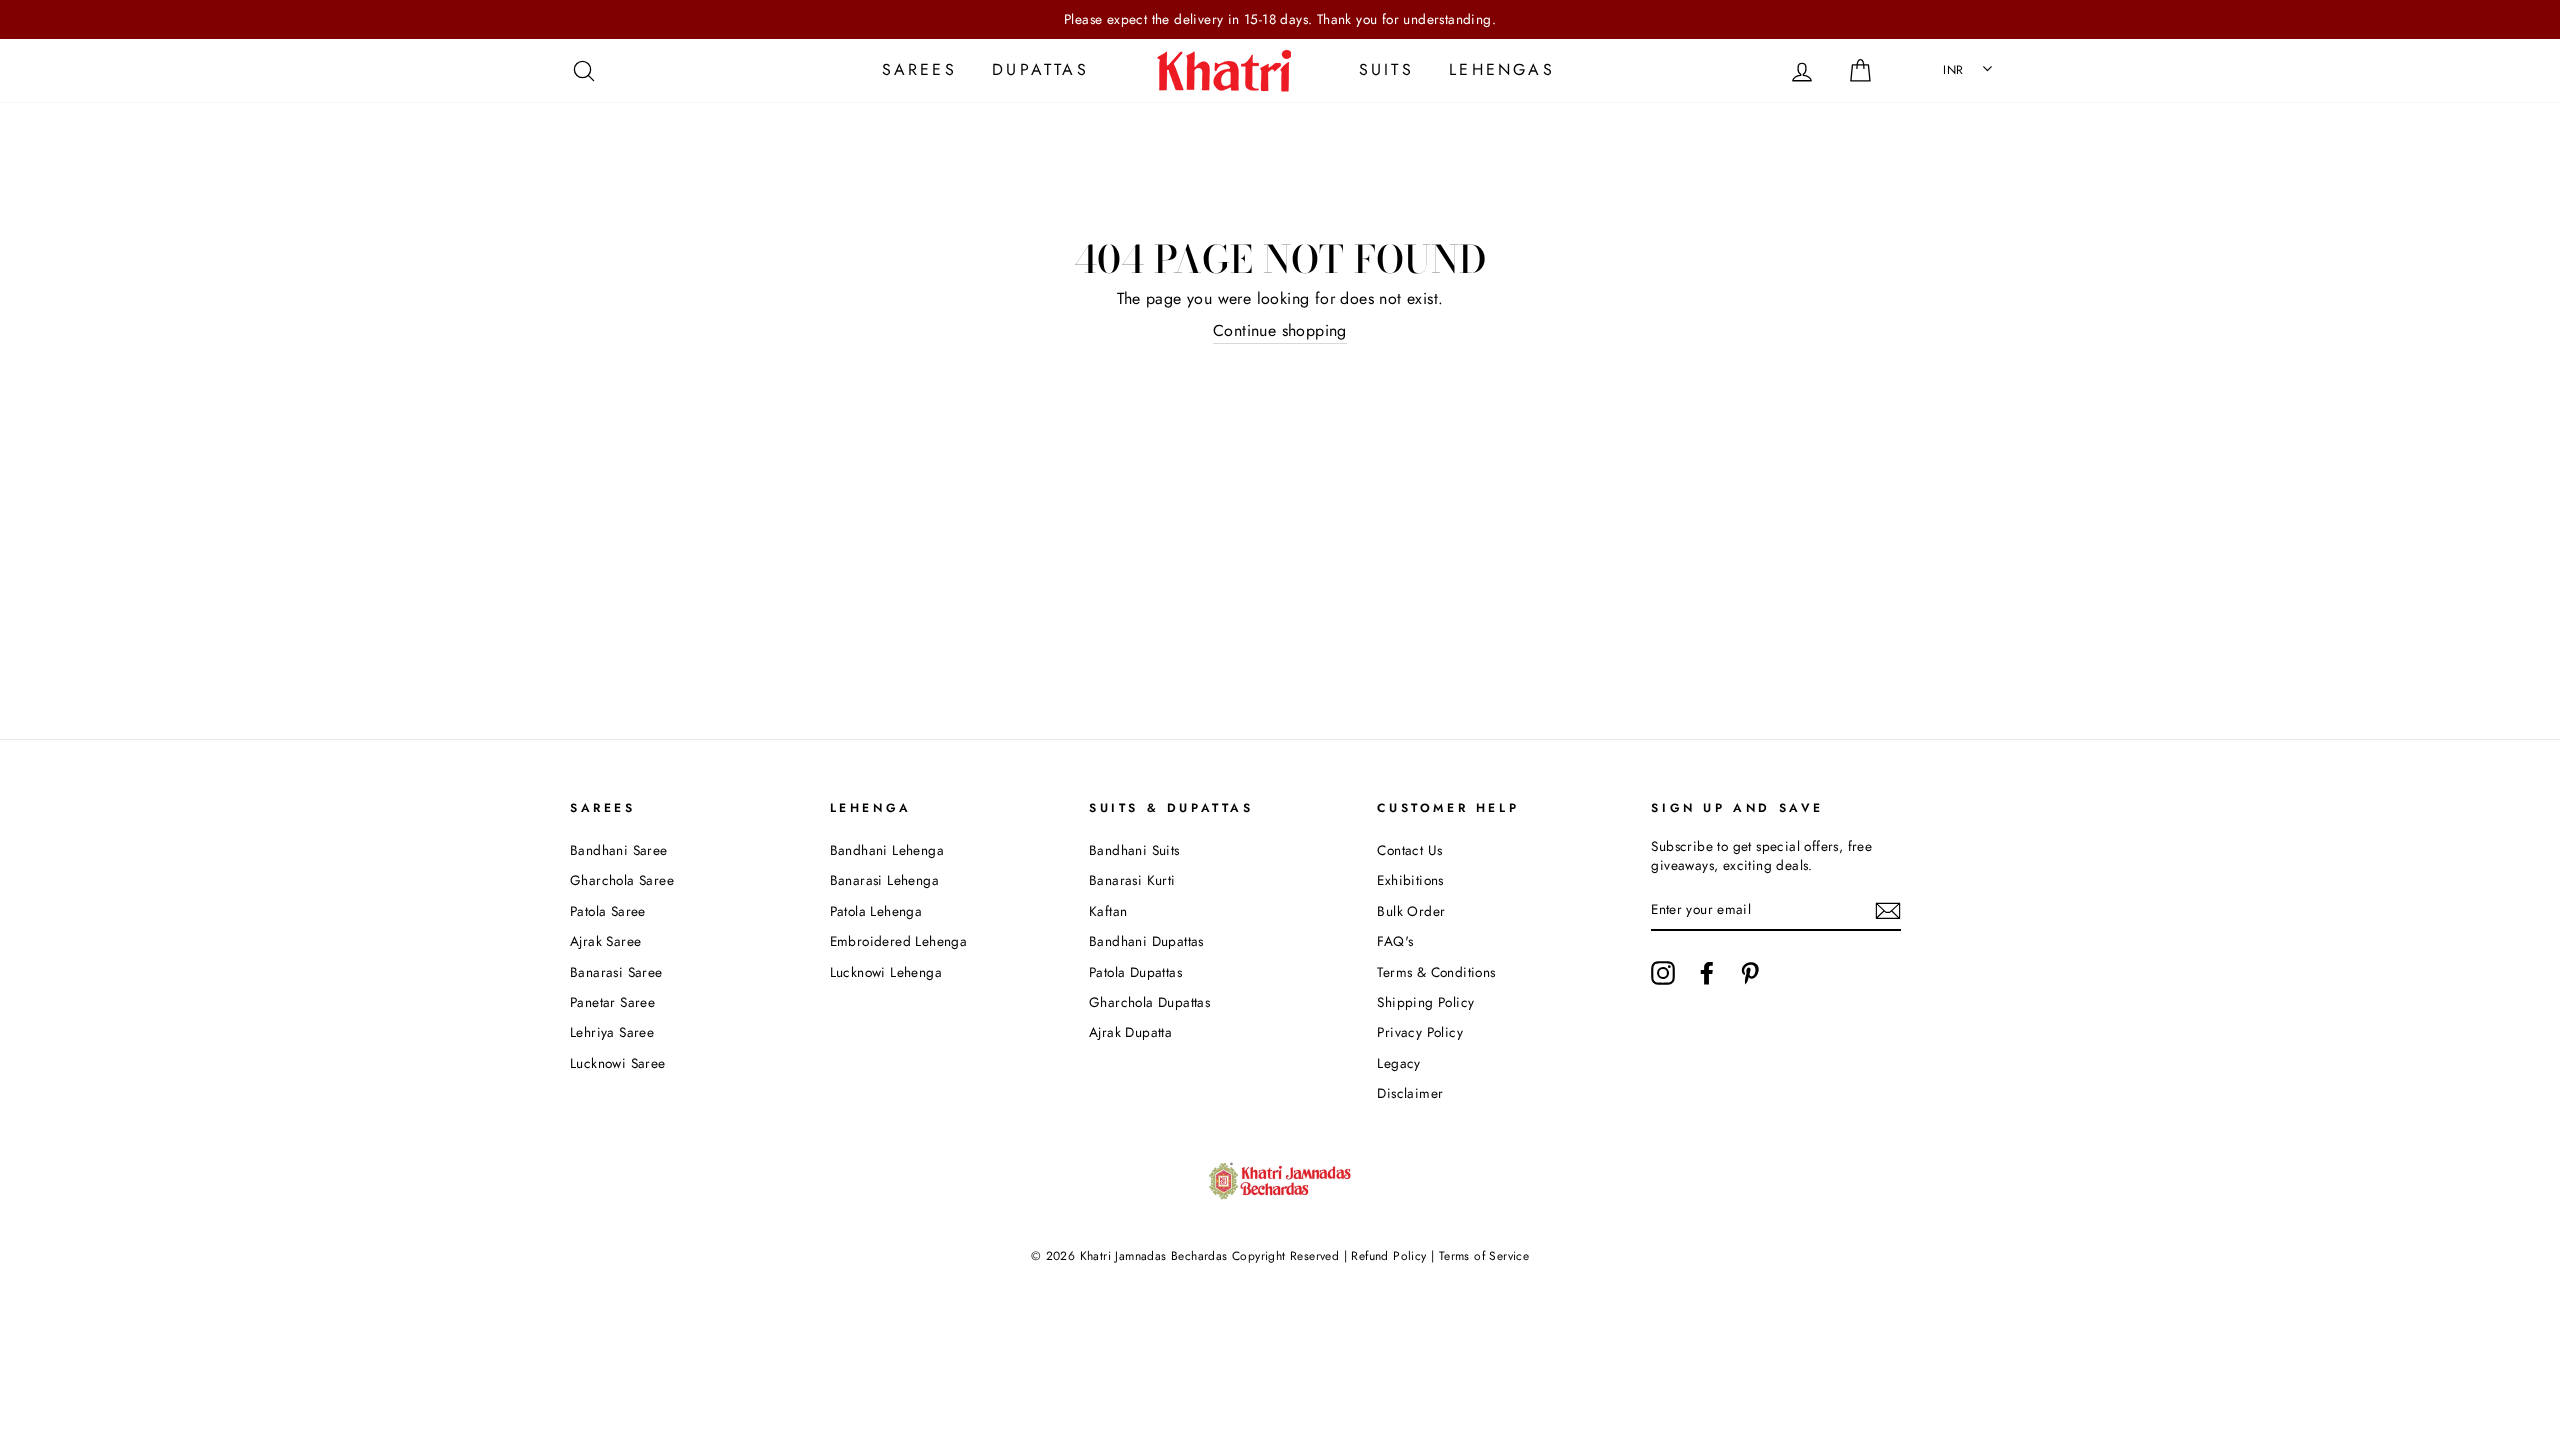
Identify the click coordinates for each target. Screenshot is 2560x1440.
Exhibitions (1410, 880)
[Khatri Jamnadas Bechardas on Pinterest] (1750, 973)
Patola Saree (608, 911)
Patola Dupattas (1135, 972)
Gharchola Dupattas (1149, 1002)
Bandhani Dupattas (1146, 941)
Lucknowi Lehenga (886, 972)
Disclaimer (1410, 1093)
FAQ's (1395, 941)
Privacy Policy (1420, 1032)
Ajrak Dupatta (1130, 1032)
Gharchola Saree (622, 880)
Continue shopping (1280, 331)
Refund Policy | (1393, 1256)
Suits (1386, 69)
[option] (1280, 19)
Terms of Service (1484, 1256)
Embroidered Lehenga (899, 941)
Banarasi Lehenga (884, 880)
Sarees (919, 69)
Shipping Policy (1425, 1002)
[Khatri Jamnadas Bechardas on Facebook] (1707, 973)
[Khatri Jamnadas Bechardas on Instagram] (1663, 973)
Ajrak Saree (605, 941)
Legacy (1398, 1063)
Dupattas (1040, 69)
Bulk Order (1411, 911)
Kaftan (1108, 911)
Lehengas (1502, 69)
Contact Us (1409, 850)
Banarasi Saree (616, 972)
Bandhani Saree (619, 850)
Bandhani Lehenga (887, 850)
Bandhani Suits (1134, 850)
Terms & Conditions (1436, 972)
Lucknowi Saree (618, 1063)
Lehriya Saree (612, 1032)
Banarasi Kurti (1132, 880)
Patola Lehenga (876, 911)
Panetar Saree (612, 1002)
